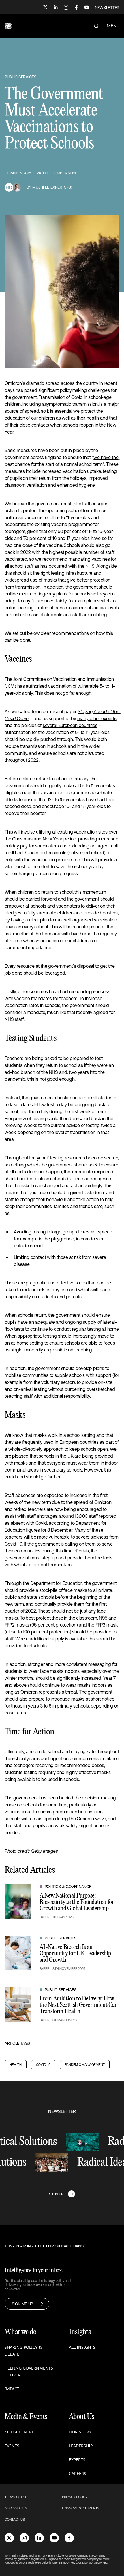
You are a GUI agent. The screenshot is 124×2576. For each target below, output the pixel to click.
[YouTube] (87, 7)
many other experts (97, 718)
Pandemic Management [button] (85, 2065)
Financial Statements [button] (81, 2508)
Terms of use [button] (16, 2497)
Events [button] (12, 2446)
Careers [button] (78, 2473)
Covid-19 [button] (43, 2065)
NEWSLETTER (107, 8)
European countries (79, 1442)
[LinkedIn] (56, 7)
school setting (81, 1435)
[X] (45, 7)
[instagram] (24, 2538)
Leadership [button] (81, 2446)
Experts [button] (77, 2460)
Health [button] (16, 2065)
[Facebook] (76, 7)
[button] (8, 26)
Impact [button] (12, 2389)
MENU (113, 26)
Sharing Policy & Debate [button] (23, 2351)
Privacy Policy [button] (75, 2497)
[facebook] (69, 2538)
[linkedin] (39, 2538)
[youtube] (54, 2538)
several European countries (70, 725)
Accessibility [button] (16, 2508)
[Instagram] (66, 7)
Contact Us (15, 2520)
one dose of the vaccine (38, 545)
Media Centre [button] (19, 2432)
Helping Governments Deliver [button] (29, 2371)
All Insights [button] (82, 2347)
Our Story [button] (80, 2432)
